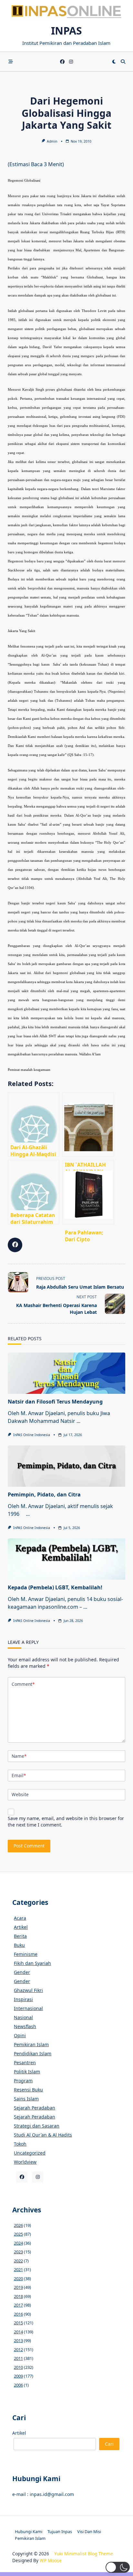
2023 (18, 2252)
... (78, 1421)
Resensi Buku (28, 2090)
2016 (18, 2314)
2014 (18, 2332)
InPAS (66, 30)
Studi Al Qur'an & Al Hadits (43, 2135)
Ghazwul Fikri (28, 1990)
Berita (20, 1936)
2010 (18, 2367)
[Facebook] (62, 62)
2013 (18, 2340)
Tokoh (20, 2144)
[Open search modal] (123, 62)
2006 (18, 2385)
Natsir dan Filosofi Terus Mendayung (55, 1402)
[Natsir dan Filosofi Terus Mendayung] (66, 1373)
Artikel (21, 1927)
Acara (20, 1918)
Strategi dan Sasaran (37, 2126)
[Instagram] (71, 62)
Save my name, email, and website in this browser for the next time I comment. (66, 1821)
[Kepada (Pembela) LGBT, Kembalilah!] (66, 1559)
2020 (18, 2279)
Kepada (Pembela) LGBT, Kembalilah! (55, 1587)
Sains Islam (26, 2099)
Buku (19, 1945)
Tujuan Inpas (60, 2531)
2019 (18, 2287)
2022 (18, 2261)
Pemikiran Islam (31, 2044)
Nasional (23, 2017)
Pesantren (25, 2063)
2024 (18, 2243)
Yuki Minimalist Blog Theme (84, 2554)
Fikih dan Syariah (32, 1963)
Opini (20, 2035)
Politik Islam (27, 2072)
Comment (23, 1684)
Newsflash (25, 2026)
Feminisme (26, 1954)
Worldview (25, 2162)
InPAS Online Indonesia (32, 1435)
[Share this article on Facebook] (15, 1245)
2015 (18, 2323)
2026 (18, 2225)
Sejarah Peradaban (35, 2108)
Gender (22, 1972)
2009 (18, 2376)
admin (52, 141)
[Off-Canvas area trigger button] (11, 62)
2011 (18, 2358)
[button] (118, 2567)
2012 (18, 2350)
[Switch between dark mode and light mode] (114, 62)
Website (20, 1794)
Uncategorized (30, 2153)
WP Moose (51, 2560)
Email (19, 1775)
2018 (18, 2296)
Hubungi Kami (29, 2531)
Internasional (28, 2008)
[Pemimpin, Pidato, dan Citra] (66, 1466)
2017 (18, 2305)
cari (109, 2444)
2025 (18, 2234)
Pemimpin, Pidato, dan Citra (44, 1494)
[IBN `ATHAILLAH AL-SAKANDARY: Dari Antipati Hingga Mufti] (88, 1124)
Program (23, 2081)
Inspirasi (23, 1999)
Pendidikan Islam (33, 2053)
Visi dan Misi (89, 2531)
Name (19, 1756)
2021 (18, 2269)
